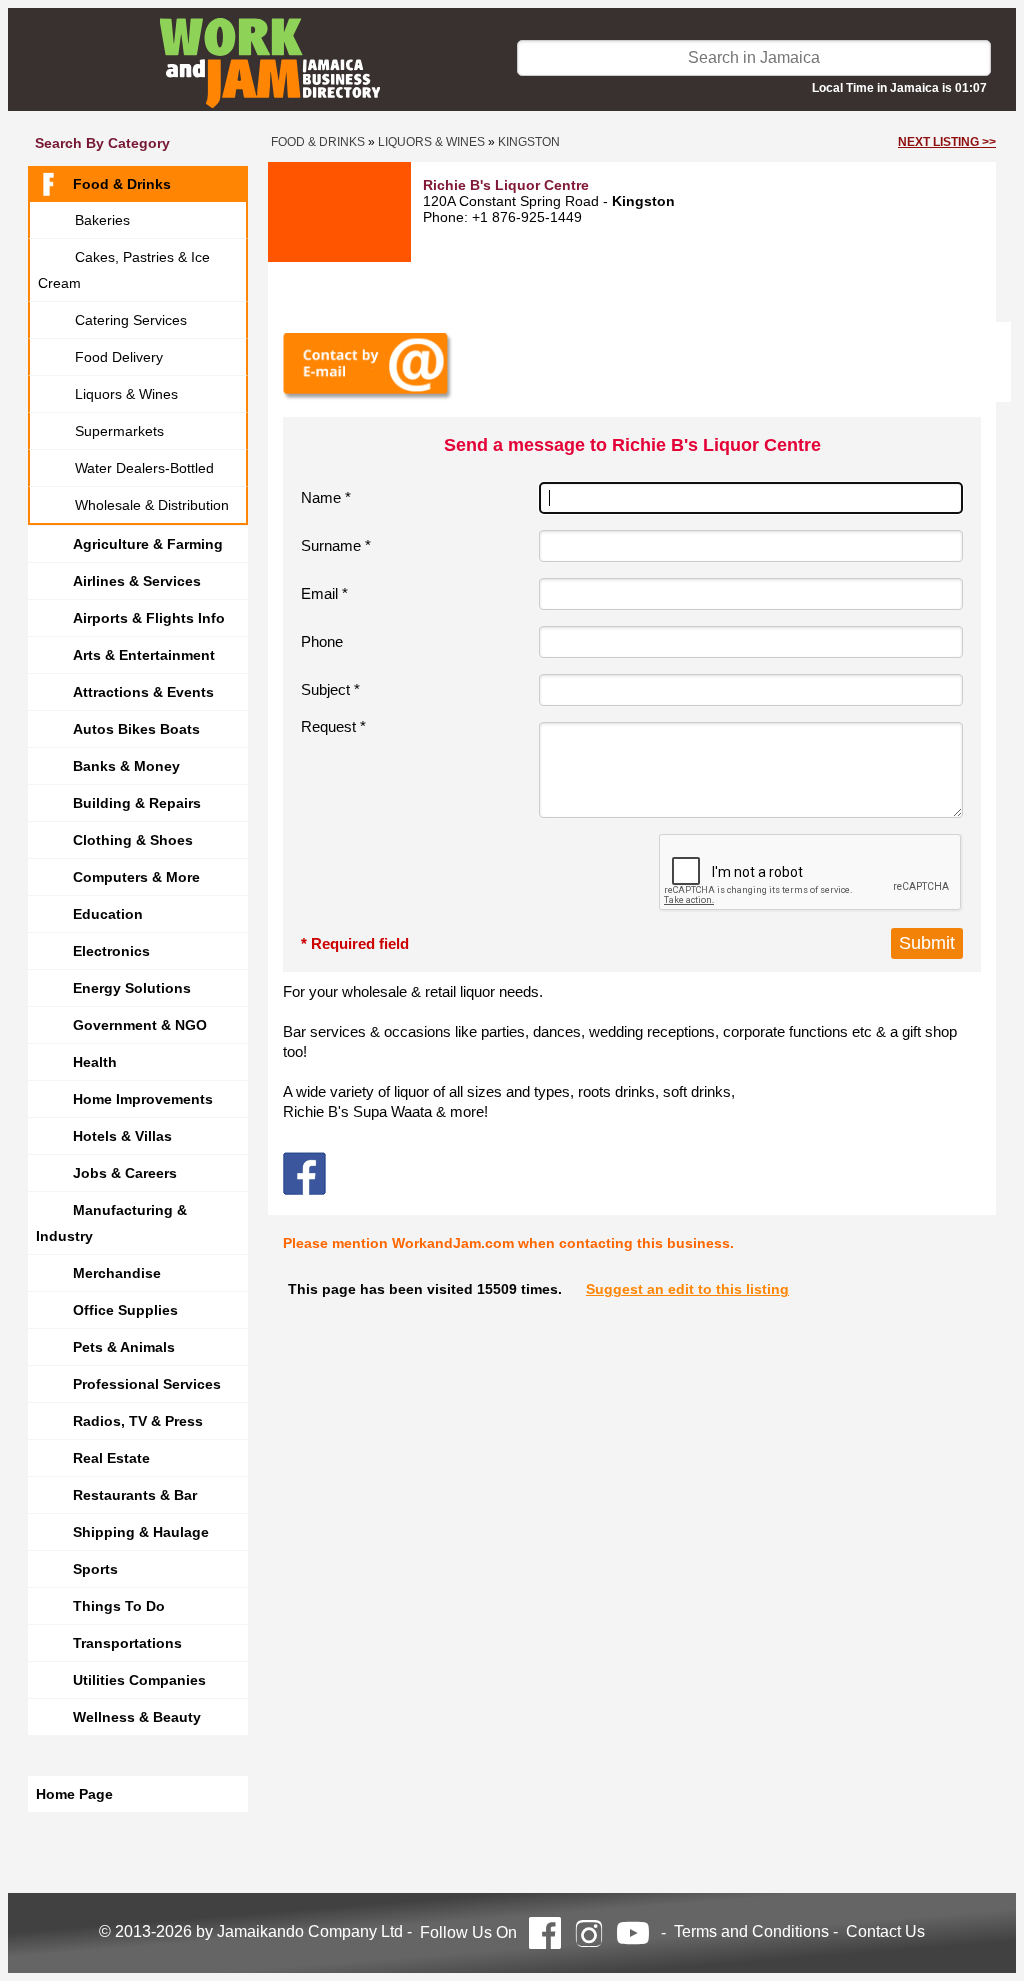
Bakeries (102, 220)
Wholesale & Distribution (152, 505)
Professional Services (147, 1384)
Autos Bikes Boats (136, 729)
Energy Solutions (132, 988)
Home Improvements (143, 1099)
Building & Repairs (137, 803)
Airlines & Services (137, 581)
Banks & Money (126, 766)
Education (108, 914)
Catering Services (131, 320)
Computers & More (136, 877)
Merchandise (117, 1273)
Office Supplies (125, 1310)
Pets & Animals (124, 1347)
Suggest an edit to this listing (687, 1289)
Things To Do (119, 1606)
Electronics (111, 951)
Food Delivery (119, 357)
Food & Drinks (122, 184)
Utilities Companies (139, 1680)
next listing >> (947, 142)
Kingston (529, 142)
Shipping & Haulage (141, 1532)
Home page (74, 1794)
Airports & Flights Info (149, 618)
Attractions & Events (143, 692)
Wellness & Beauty (137, 1717)
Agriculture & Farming (148, 544)
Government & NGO (140, 1025)
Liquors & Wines (126, 394)
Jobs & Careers (125, 1173)
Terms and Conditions (751, 1931)
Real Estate (111, 1458)
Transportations (127, 1643)
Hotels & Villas (122, 1136)
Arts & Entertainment (144, 655)
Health (95, 1062)
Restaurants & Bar (135, 1495)
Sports (95, 1569)
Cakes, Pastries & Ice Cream (124, 270)
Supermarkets (119, 431)
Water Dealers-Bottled (144, 468)
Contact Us (885, 1931)
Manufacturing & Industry (111, 1223)
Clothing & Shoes (133, 840)
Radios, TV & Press (138, 1421)
